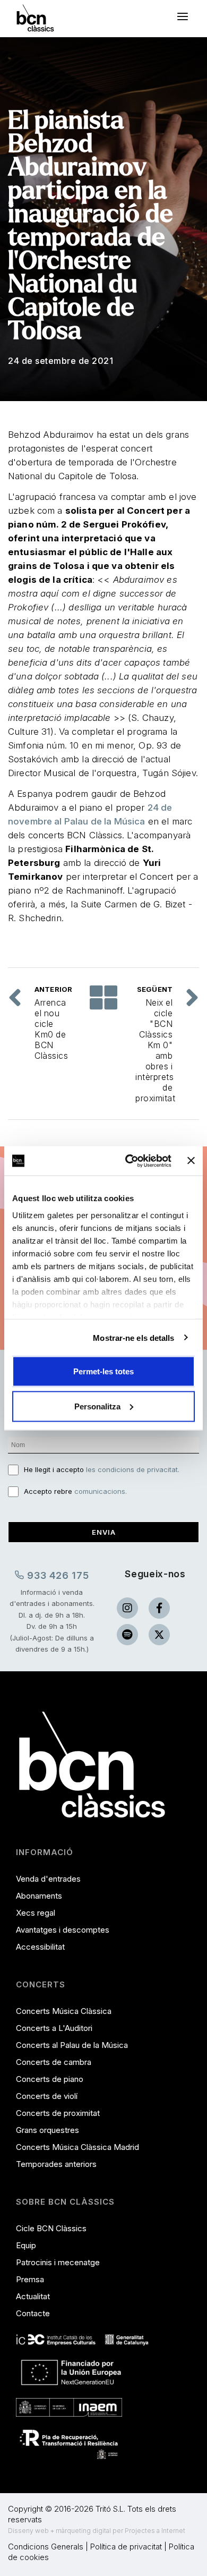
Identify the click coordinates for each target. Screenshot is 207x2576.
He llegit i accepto (102, 1469)
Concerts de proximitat (58, 2113)
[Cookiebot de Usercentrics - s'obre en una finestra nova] (128, 1161)
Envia (104, 1532)
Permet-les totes (103, 1371)
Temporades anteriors (56, 2164)
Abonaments (39, 1896)
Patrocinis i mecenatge (58, 2262)
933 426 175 (57, 1575)
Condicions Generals (46, 2547)
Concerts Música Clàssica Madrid (77, 2147)
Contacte (33, 2313)
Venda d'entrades (48, 1879)
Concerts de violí (47, 2096)
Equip (26, 2245)
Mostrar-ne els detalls (133, 1337)
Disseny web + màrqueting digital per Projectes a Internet (97, 2531)
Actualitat (33, 2296)
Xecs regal (36, 1913)
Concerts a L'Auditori (54, 2028)
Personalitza (97, 1406)
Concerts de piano (50, 2079)
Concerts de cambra (54, 2062)
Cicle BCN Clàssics (51, 2228)
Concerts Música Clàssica (64, 2011)
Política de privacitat (126, 2547)
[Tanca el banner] (191, 1161)
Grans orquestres (48, 2130)
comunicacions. (101, 1491)
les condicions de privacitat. (133, 1469)
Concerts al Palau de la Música (72, 2045)
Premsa (30, 2279)
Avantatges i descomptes (63, 1930)
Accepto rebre (75, 1491)
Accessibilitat (40, 1947)
